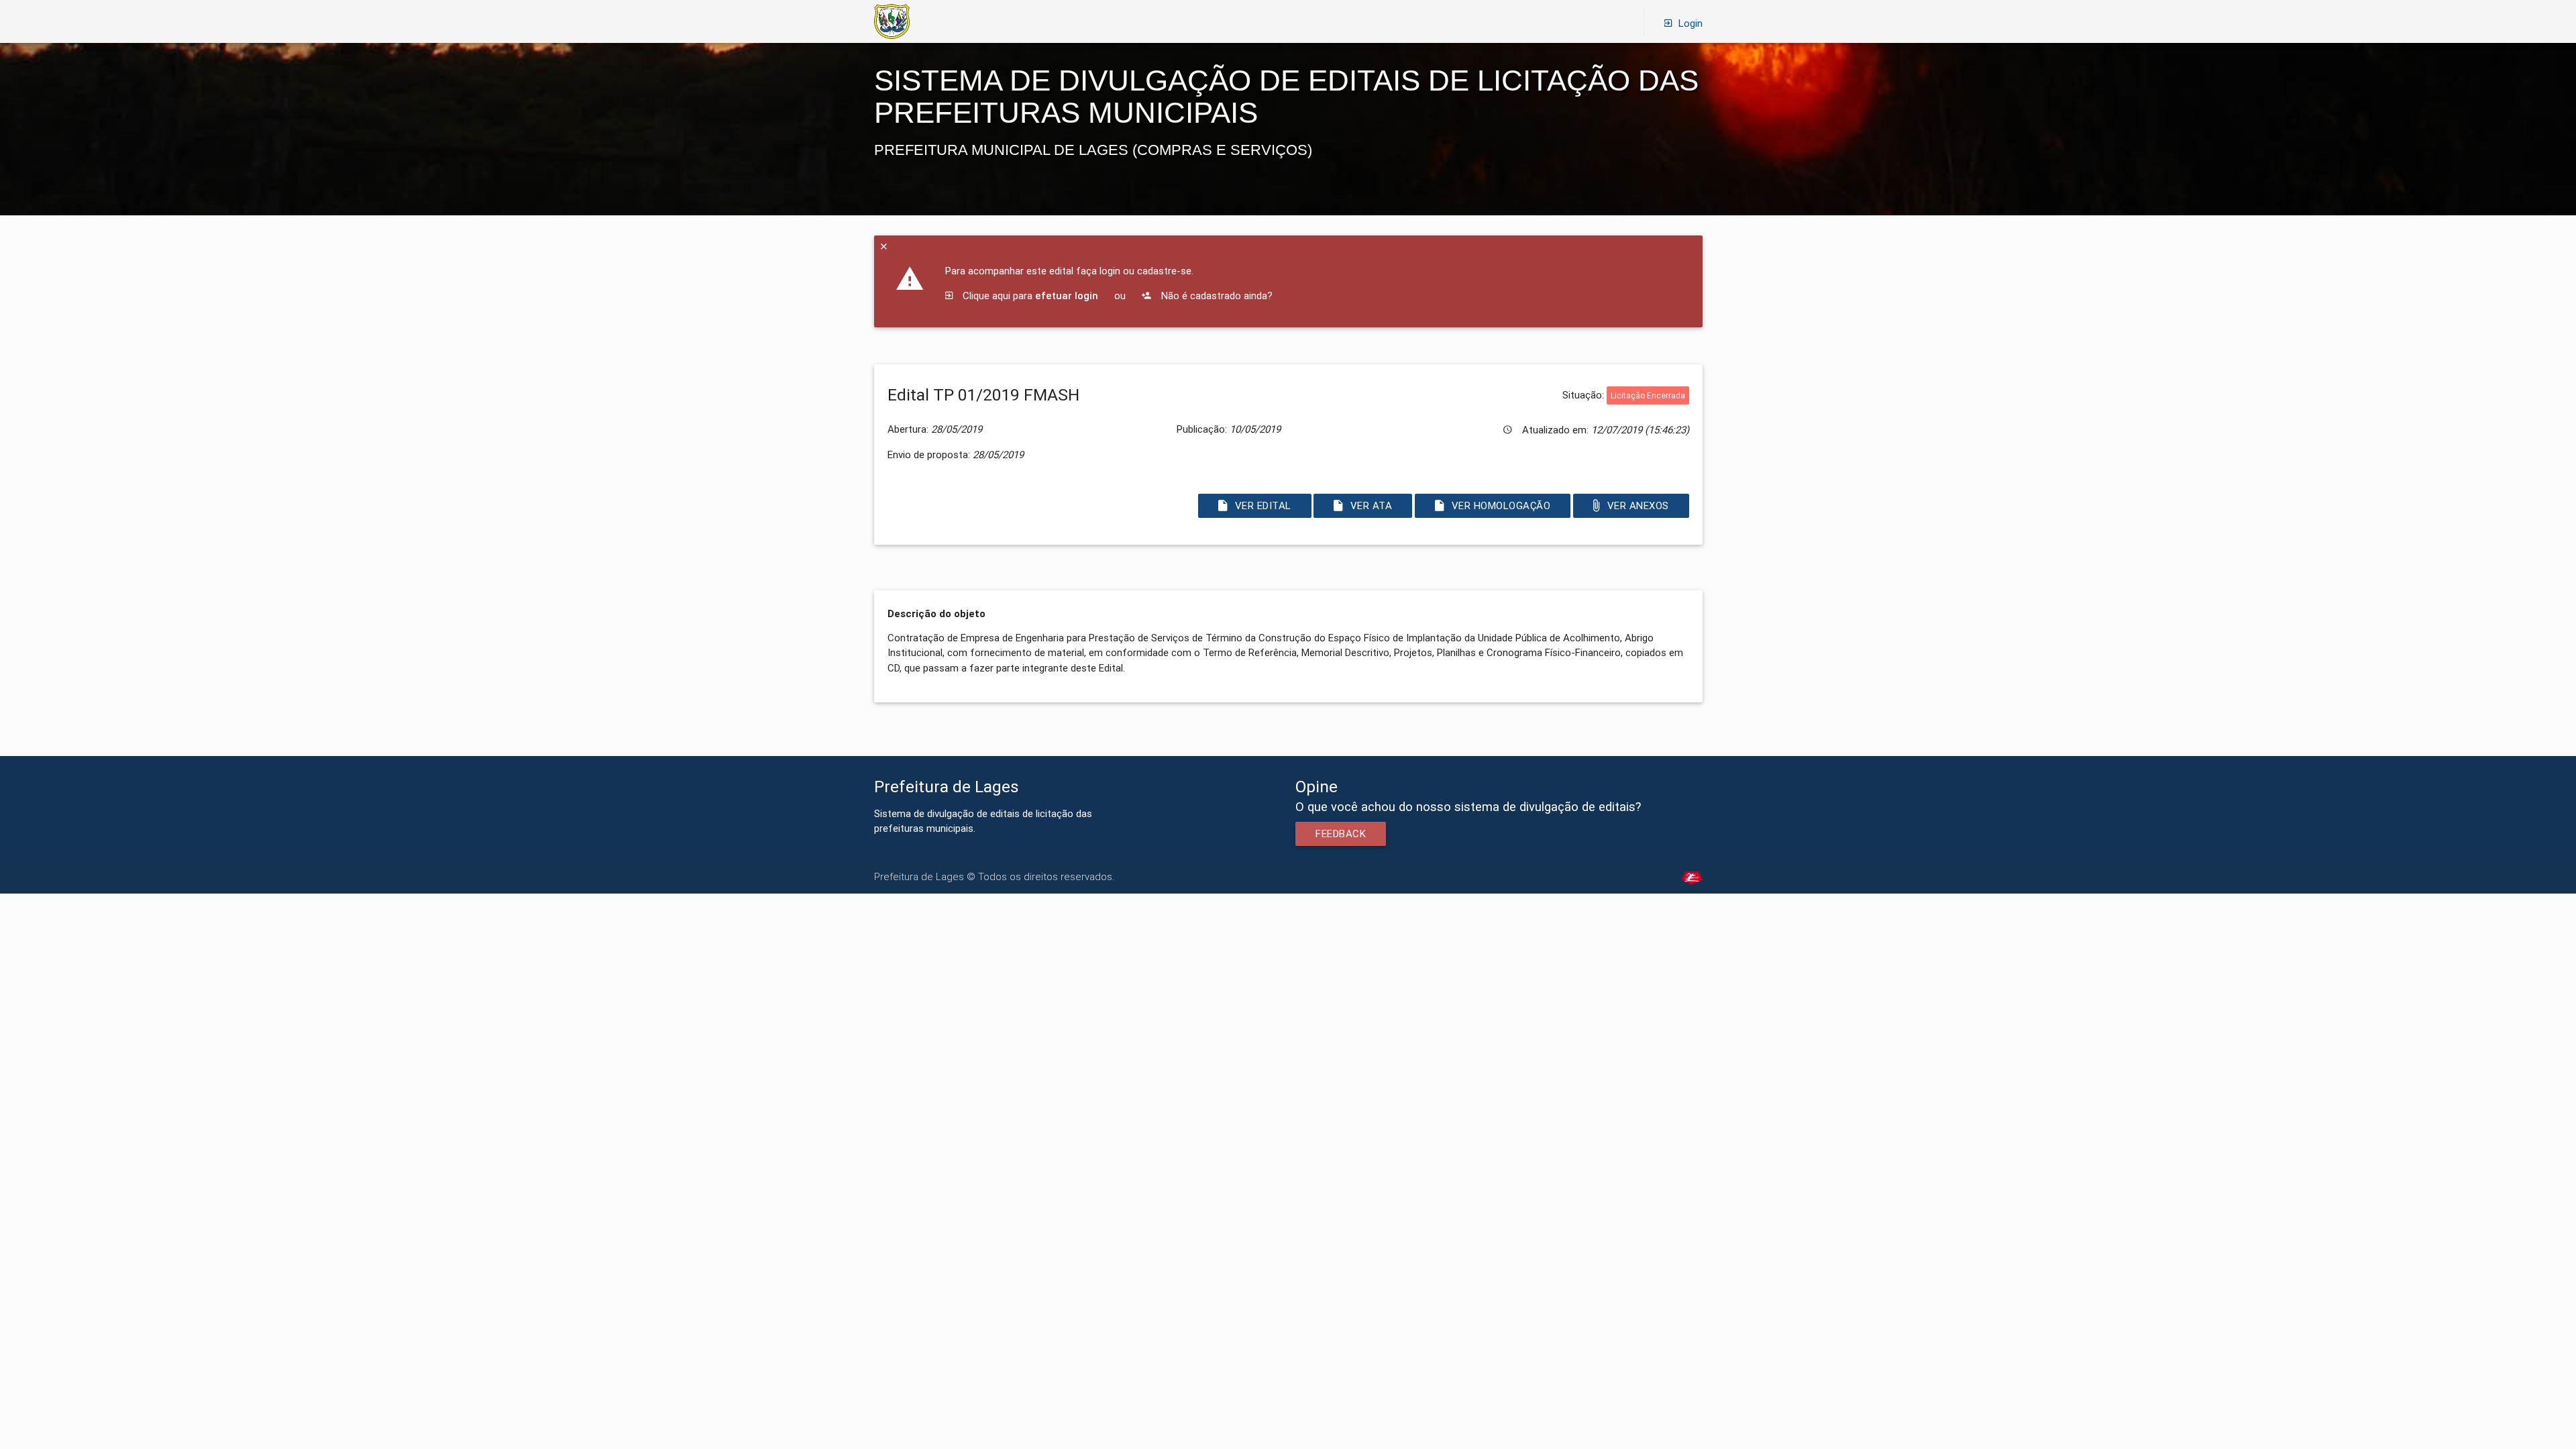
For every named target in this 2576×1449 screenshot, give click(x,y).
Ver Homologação (1501, 505)
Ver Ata (1372, 505)
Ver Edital (1263, 505)
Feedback (1341, 834)
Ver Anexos (1638, 505)
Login (1690, 23)
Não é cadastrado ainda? (1216, 296)
